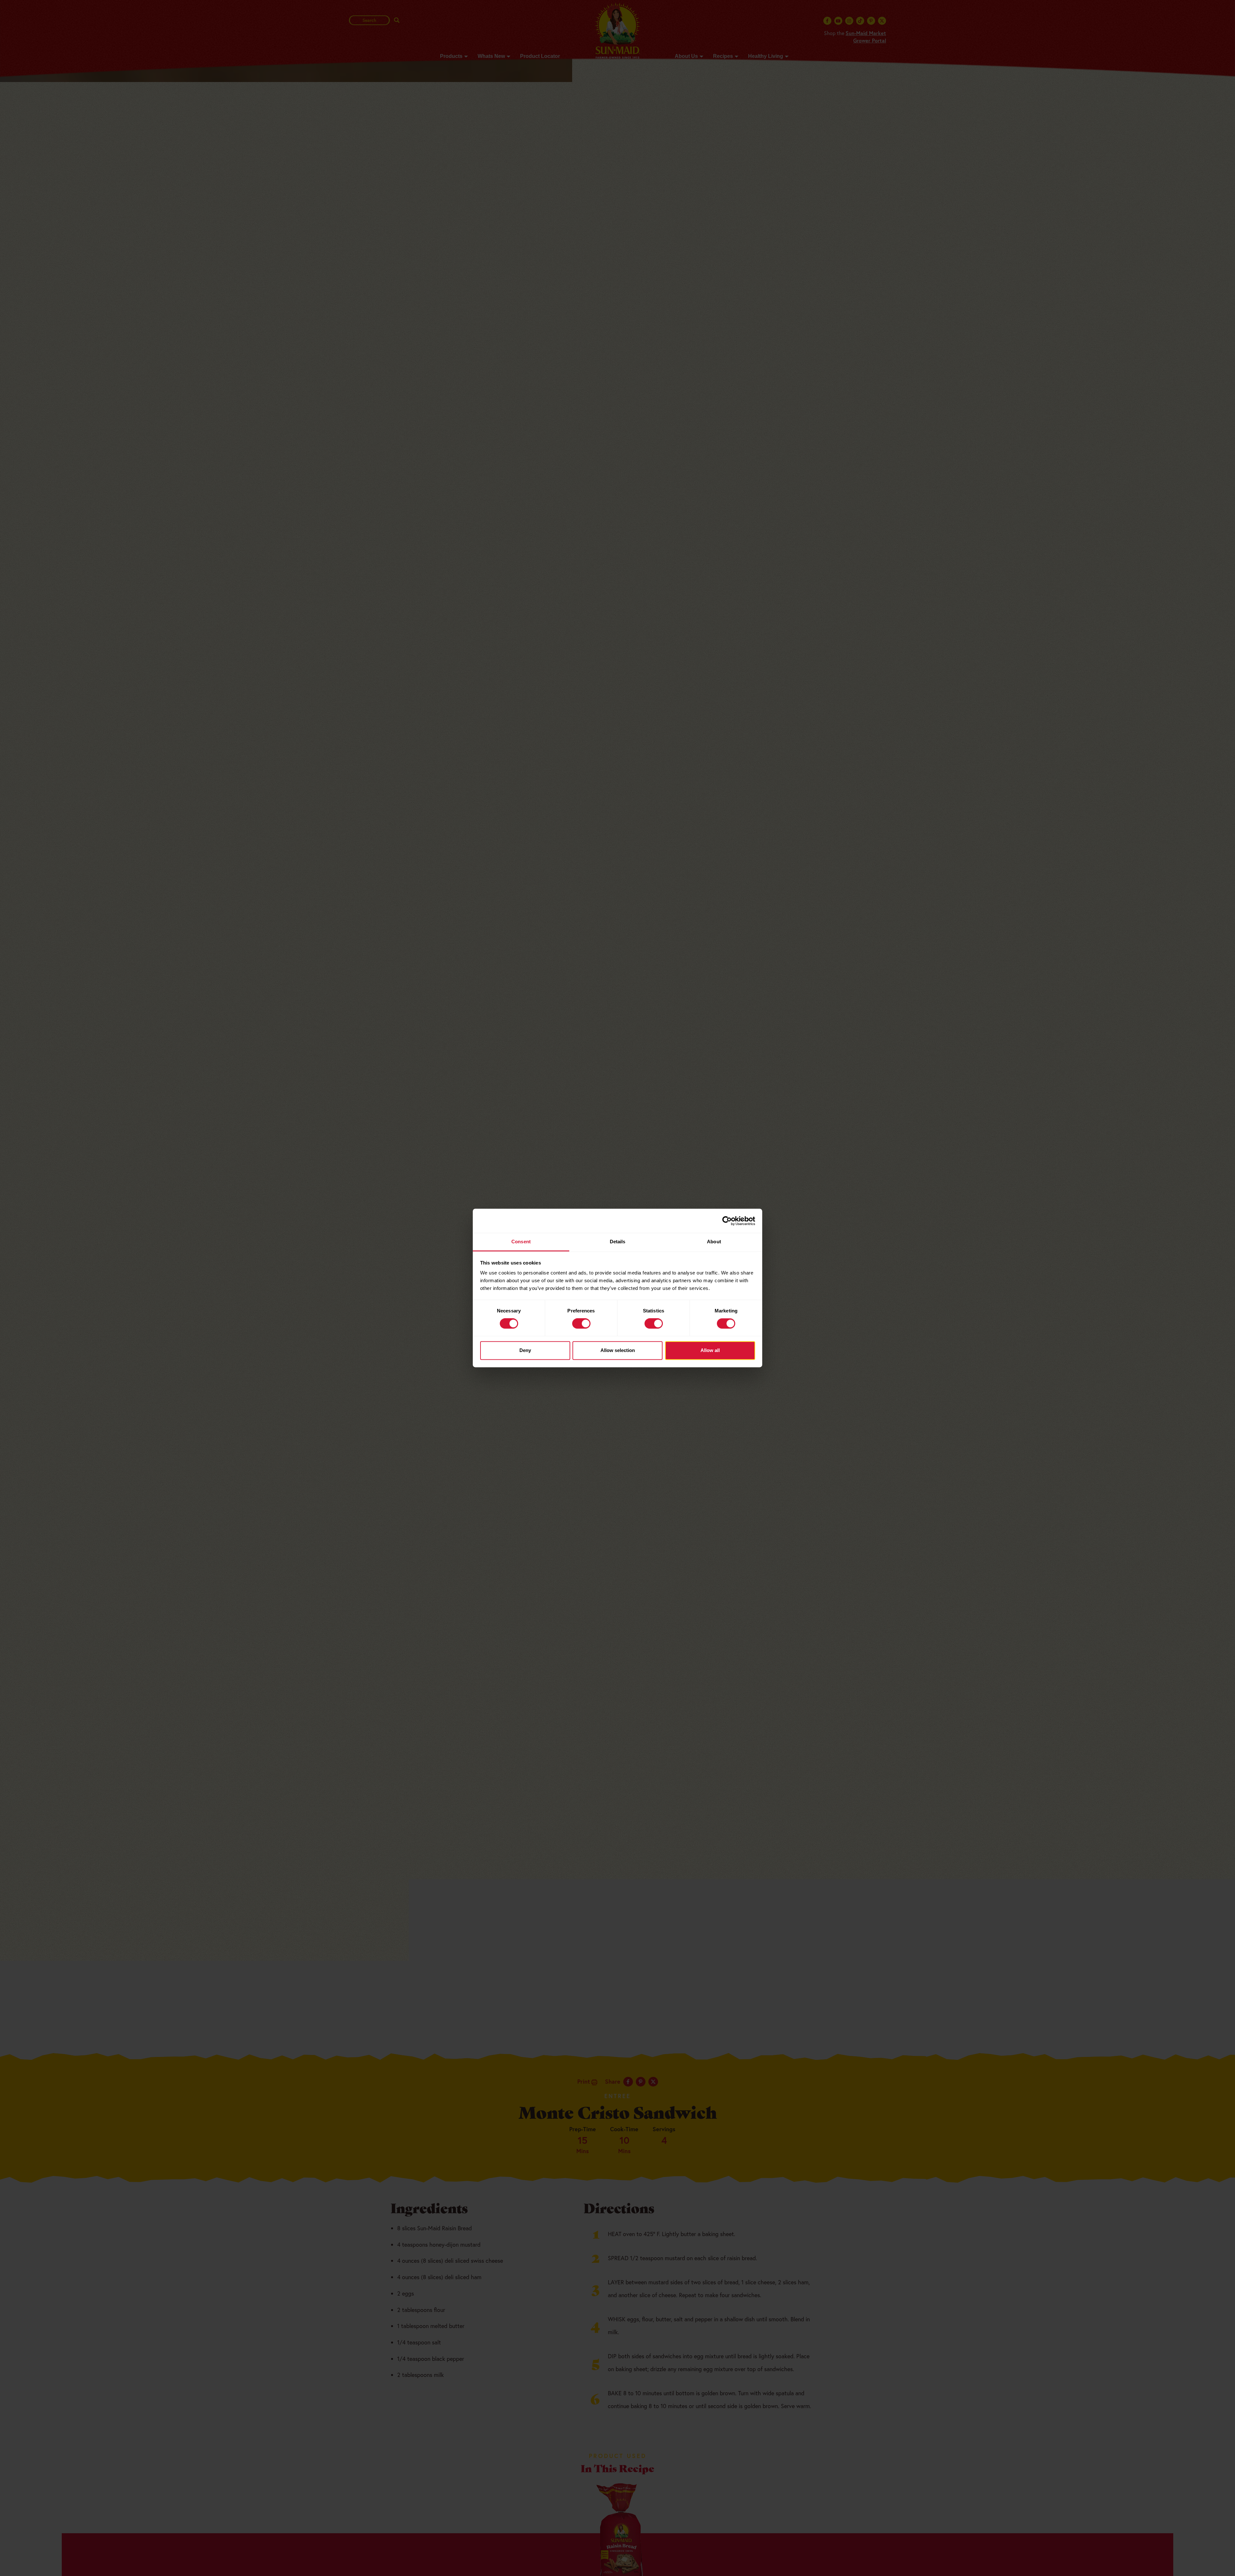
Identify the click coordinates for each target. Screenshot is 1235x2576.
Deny (525, 1350)
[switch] (581, 1324)
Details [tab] (618, 1242)
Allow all (710, 1350)
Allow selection (618, 1350)
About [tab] (714, 1242)
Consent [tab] (521, 1242)
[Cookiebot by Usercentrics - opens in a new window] (727, 1221)
